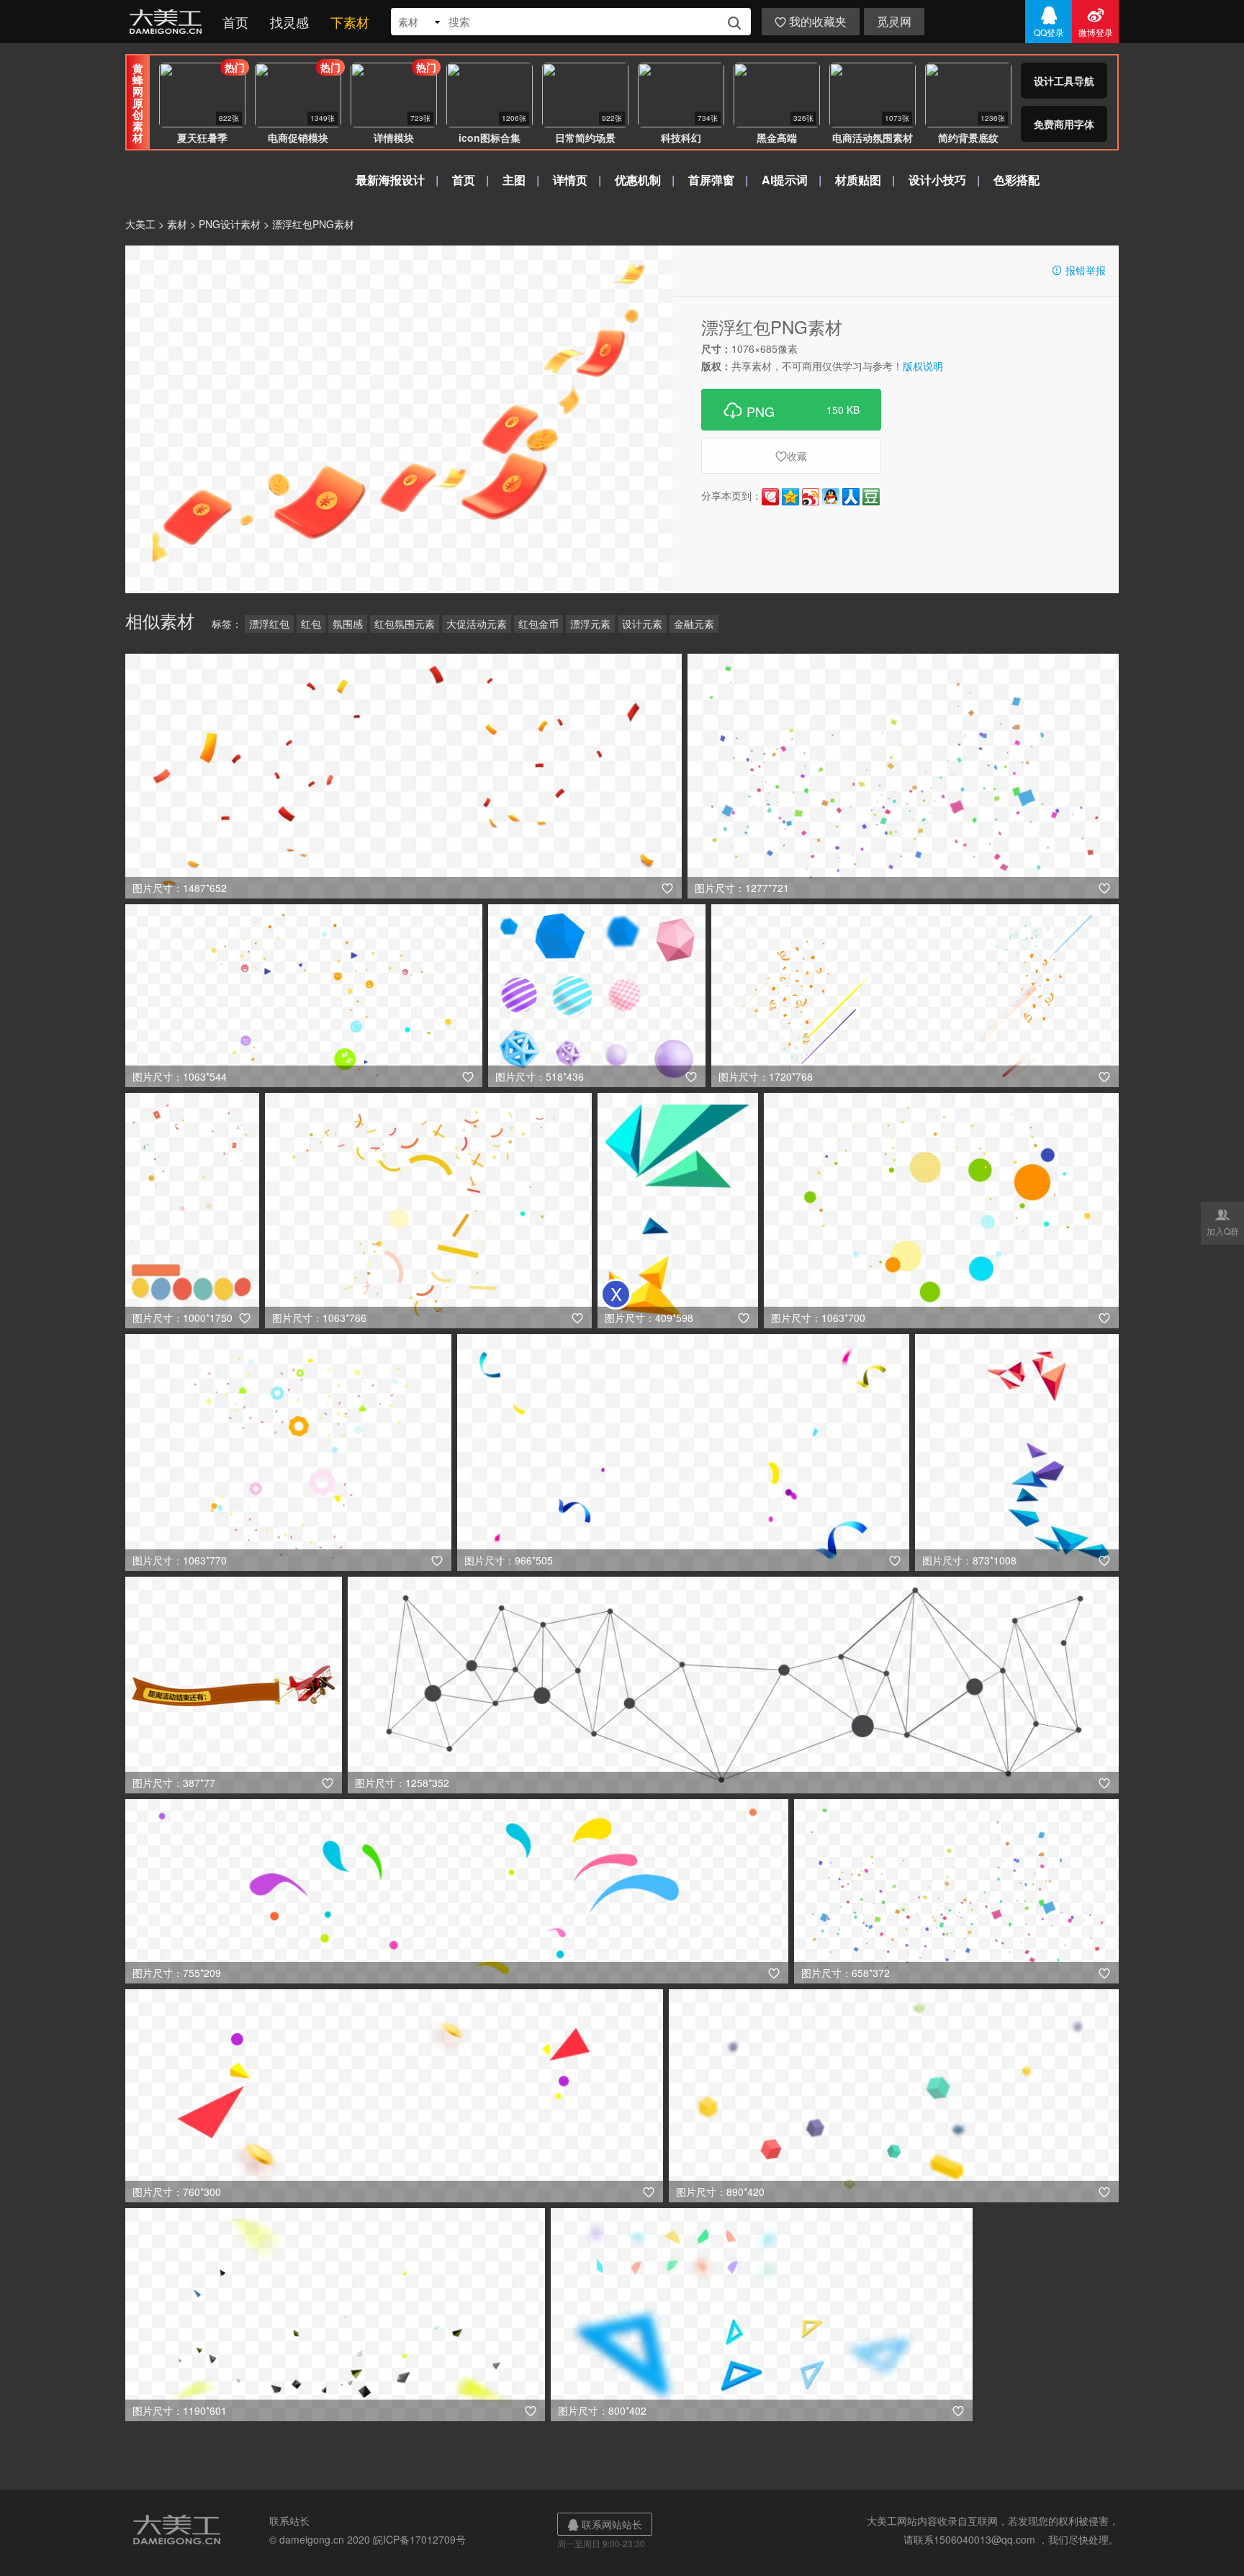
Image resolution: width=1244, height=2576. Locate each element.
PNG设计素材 (230, 224)
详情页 (570, 180)
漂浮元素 (590, 623)
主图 (514, 180)
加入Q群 (1223, 1222)
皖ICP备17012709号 (419, 2539)
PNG (791, 410)
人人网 (851, 497)
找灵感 (289, 22)
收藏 (791, 456)
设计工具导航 (1064, 81)
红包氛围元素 (405, 623)
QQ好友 (831, 497)
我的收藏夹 (811, 21)
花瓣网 (770, 497)
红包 (311, 623)
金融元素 (694, 623)
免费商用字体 (1064, 124)
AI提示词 (785, 180)
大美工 (168, 22)
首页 (235, 22)
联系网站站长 (605, 2524)
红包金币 (538, 623)
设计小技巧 (937, 180)
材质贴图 (858, 180)
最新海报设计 (390, 180)
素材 (177, 224)
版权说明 (923, 366)
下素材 (350, 22)
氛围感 (348, 623)
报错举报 (1078, 270)
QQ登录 (1049, 22)
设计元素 (642, 623)
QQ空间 (790, 497)
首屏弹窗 (711, 180)
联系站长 (289, 2521)
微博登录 (1096, 22)
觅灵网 (894, 21)
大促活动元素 (477, 623)
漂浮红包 (269, 623)
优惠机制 (638, 180)
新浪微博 (811, 497)
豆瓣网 (871, 497)
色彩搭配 (1017, 180)
